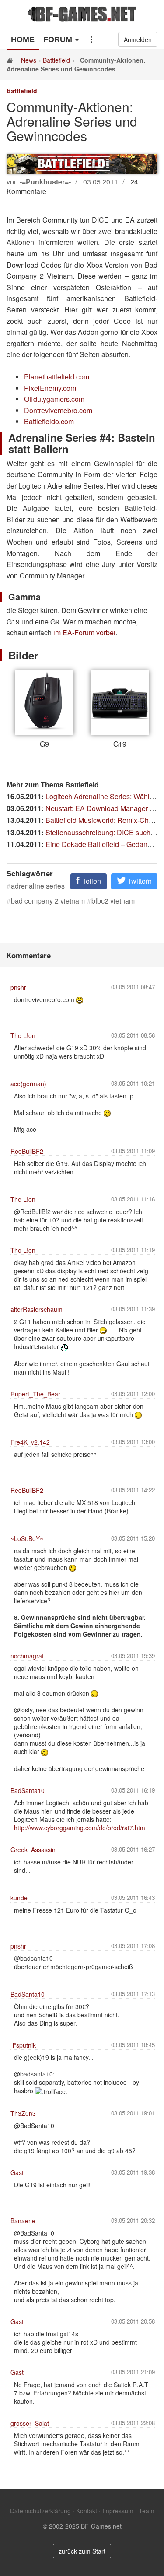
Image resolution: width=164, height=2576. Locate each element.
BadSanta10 (28, 1790)
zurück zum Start (82, 2551)
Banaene (23, 2221)
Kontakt (87, 2511)
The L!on (23, 1035)
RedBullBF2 (27, 1151)
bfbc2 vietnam (113, 901)
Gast (17, 2172)
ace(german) (28, 1084)
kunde (19, 1898)
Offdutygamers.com (54, 399)
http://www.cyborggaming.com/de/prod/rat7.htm (80, 1828)
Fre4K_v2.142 (30, 1442)
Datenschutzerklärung (40, 2511)
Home (23, 39)
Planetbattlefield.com (57, 377)
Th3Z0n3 (23, 2113)
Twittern (139, 881)
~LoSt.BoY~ (27, 1538)
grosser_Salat (30, 2423)
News (29, 60)
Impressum (118, 2511)
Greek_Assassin (33, 1850)
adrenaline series (38, 886)
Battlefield (56, 60)
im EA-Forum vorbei (84, 632)
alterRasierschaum (37, 1309)
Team (147, 2511)
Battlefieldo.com (49, 421)
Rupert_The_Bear (35, 1394)
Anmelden (138, 39)
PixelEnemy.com (50, 388)
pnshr (18, 987)
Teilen (91, 881)
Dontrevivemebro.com (58, 410)
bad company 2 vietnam (48, 901)
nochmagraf (27, 1656)
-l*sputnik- (24, 2045)
